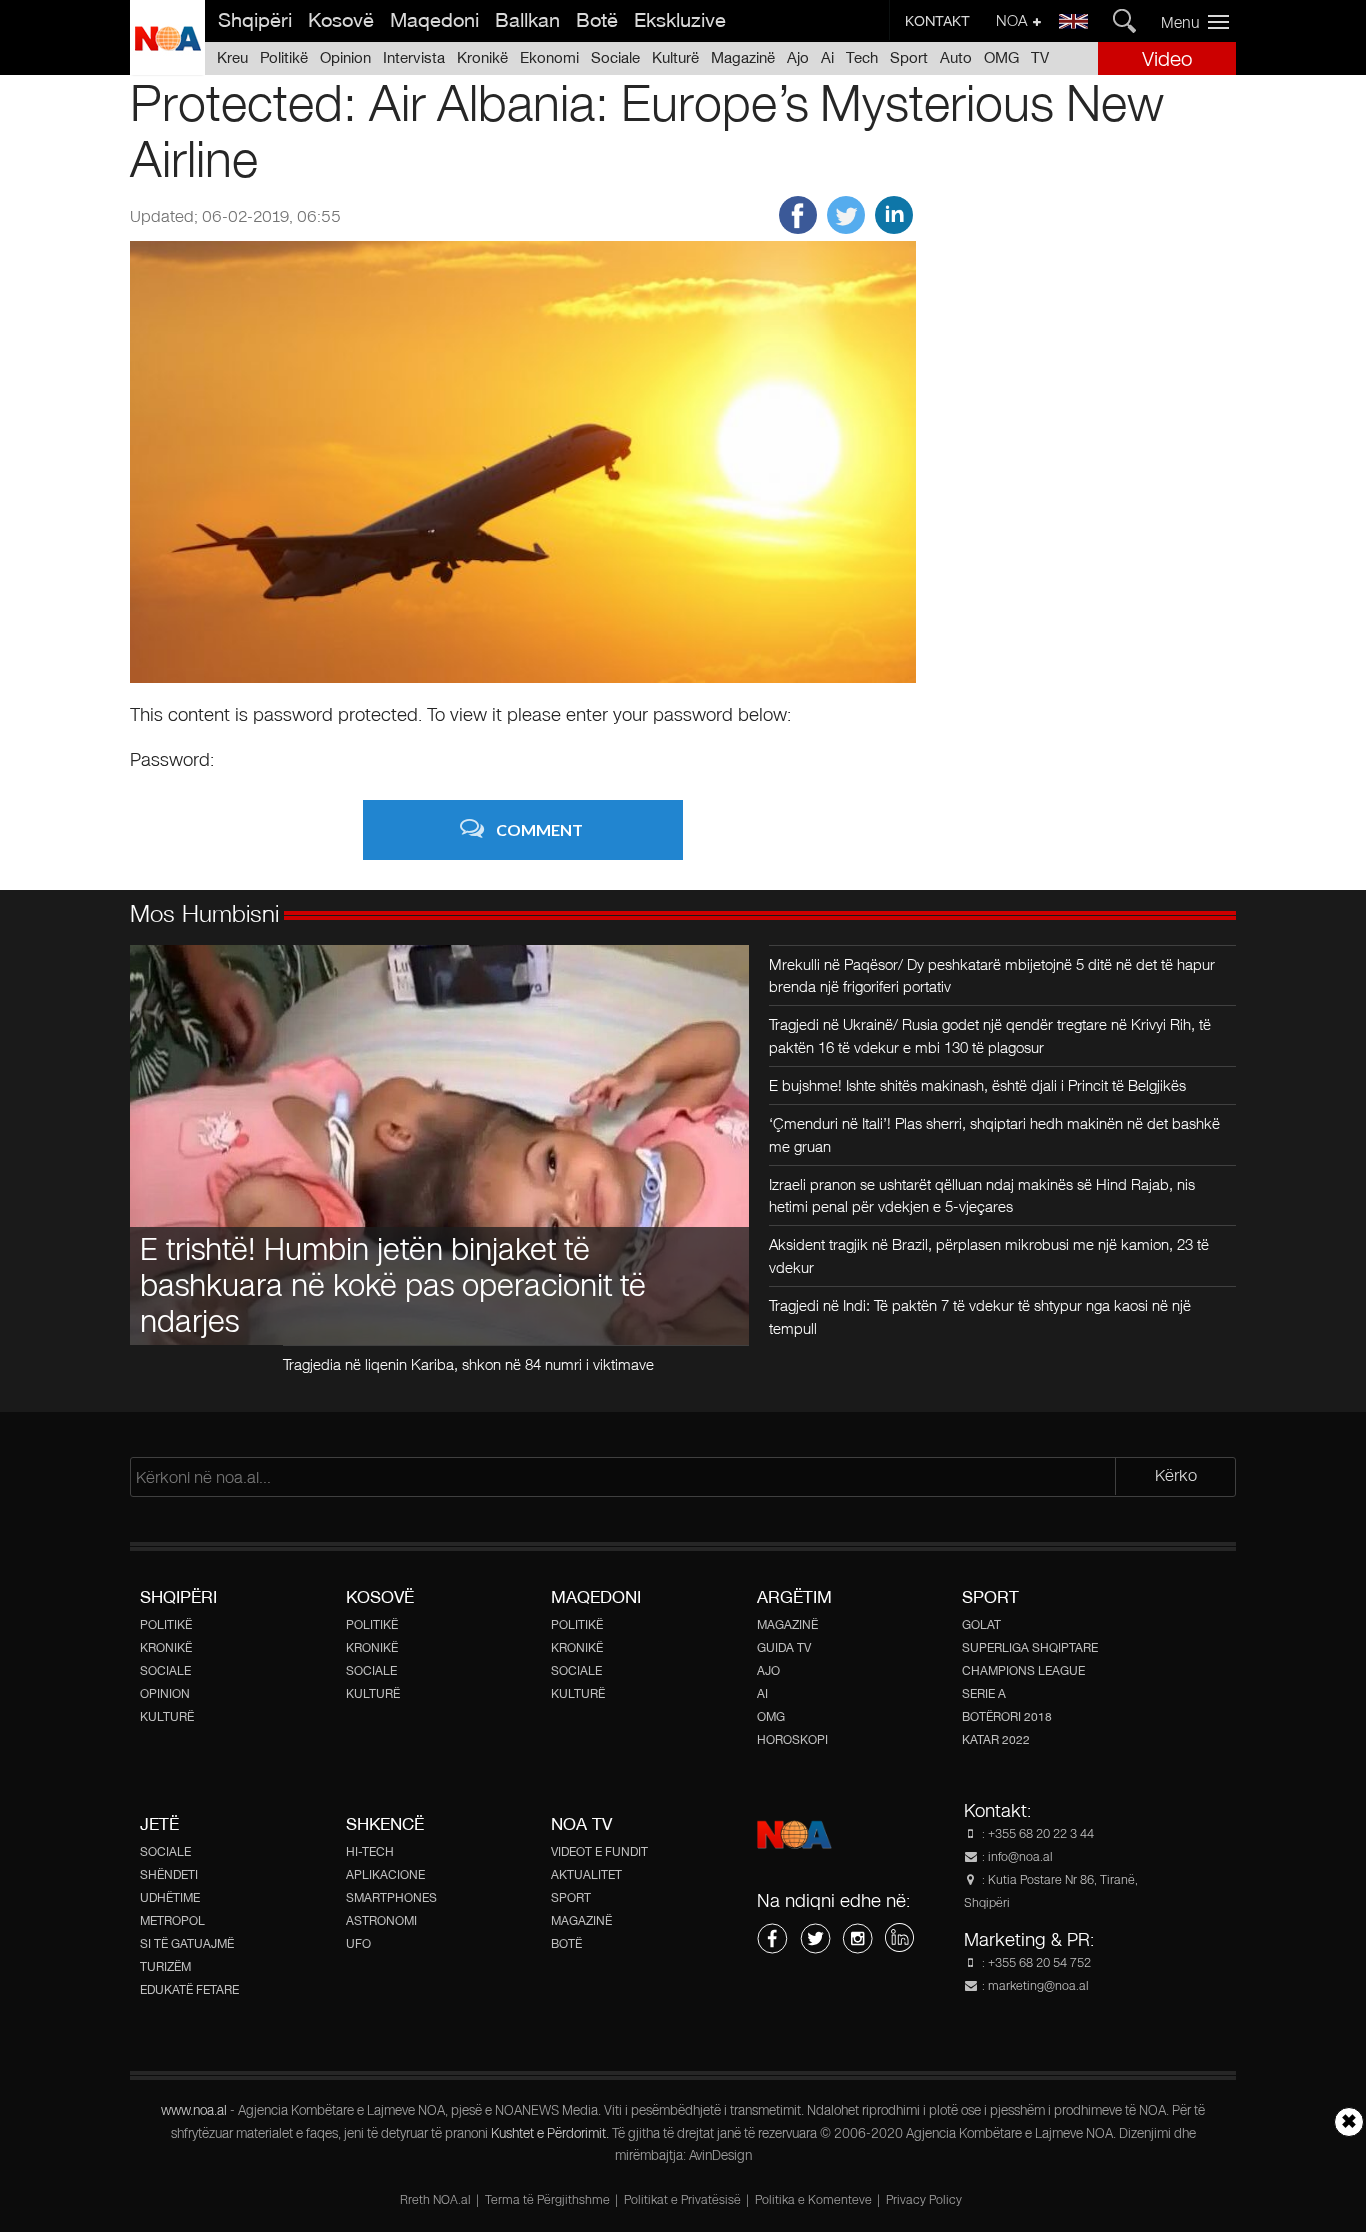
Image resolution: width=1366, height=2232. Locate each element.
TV (1040, 57)
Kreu (232, 57)
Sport (909, 57)
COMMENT (539, 829)
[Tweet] (846, 228)
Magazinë (743, 57)
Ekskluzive (680, 20)
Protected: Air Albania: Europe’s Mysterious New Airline (647, 130)
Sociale (615, 57)
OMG (1001, 57)
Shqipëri (255, 20)
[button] (1202, 22)
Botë (597, 20)
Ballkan (527, 20)
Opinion (345, 57)
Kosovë (341, 20)
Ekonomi (549, 57)
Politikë (284, 57)
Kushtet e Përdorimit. (551, 2134)
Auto (956, 57)
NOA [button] (1013, 20)
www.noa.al (194, 2111)
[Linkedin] (894, 228)
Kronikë (482, 57)
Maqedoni (434, 20)
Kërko (1176, 1475)
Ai (827, 57)
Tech (862, 57)
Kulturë (675, 57)
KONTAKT (937, 21)
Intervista (414, 57)
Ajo (798, 57)
